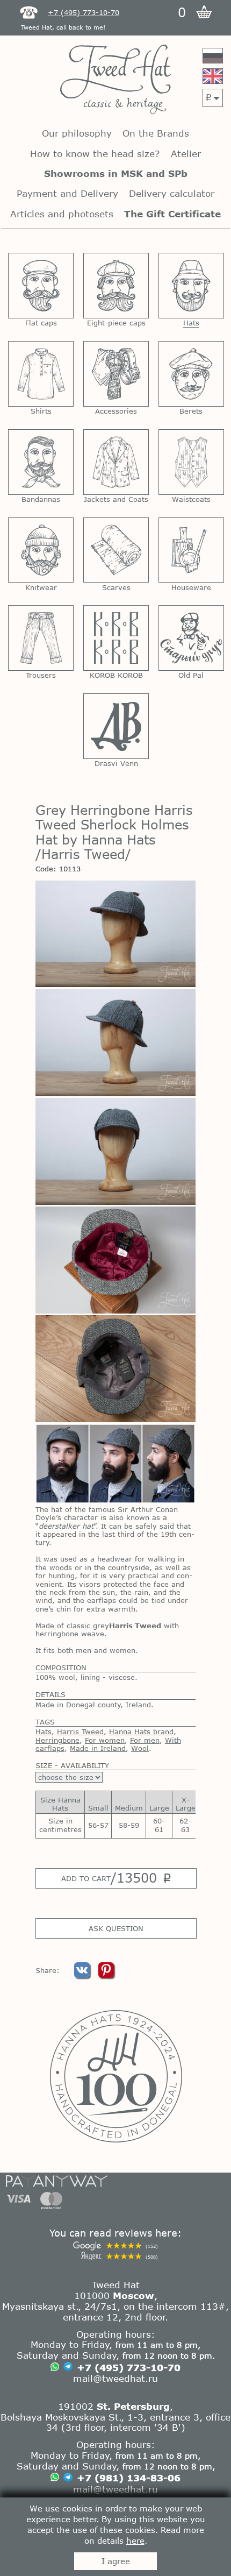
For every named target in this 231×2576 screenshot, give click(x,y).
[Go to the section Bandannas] (41, 462)
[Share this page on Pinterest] (106, 1975)
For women (105, 1740)
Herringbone (57, 1740)
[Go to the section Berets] (191, 374)
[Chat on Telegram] (68, 2368)
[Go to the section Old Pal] (191, 638)
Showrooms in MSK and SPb (116, 173)
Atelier (186, 154)
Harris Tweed (80, 1731)
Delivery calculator (172, 193)
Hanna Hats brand (141, 1731)
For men (145, 1740)
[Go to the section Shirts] (41, 374)
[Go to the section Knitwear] (41, 550)
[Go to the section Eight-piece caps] (116, 286)
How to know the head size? (95, 154)
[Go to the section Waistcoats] (191, 462)
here (135, 2540)
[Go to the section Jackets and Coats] (116, 462)
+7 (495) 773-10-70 (129, 2367)
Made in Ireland (98, 1748)
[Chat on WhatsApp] (55, 2368)
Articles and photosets (62, 214)
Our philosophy (77, 133)
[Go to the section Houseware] (191, 550)
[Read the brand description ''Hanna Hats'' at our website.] (115, 2076)
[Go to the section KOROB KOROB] (116, 638)
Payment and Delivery (67, 193)
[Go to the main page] (115, 80)
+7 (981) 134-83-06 (129, 2478)
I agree (116, 2561)
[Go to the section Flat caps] (41, 286)
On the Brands (156, 133)
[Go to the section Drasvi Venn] (116, 726)
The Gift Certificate (172, 214)
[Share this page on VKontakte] (83, 1975)
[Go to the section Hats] (191, 286)
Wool (140, 1748)
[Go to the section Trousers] (41, 638)
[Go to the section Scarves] (116, 550)
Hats (44, 1731)
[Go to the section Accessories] (116, 374)
